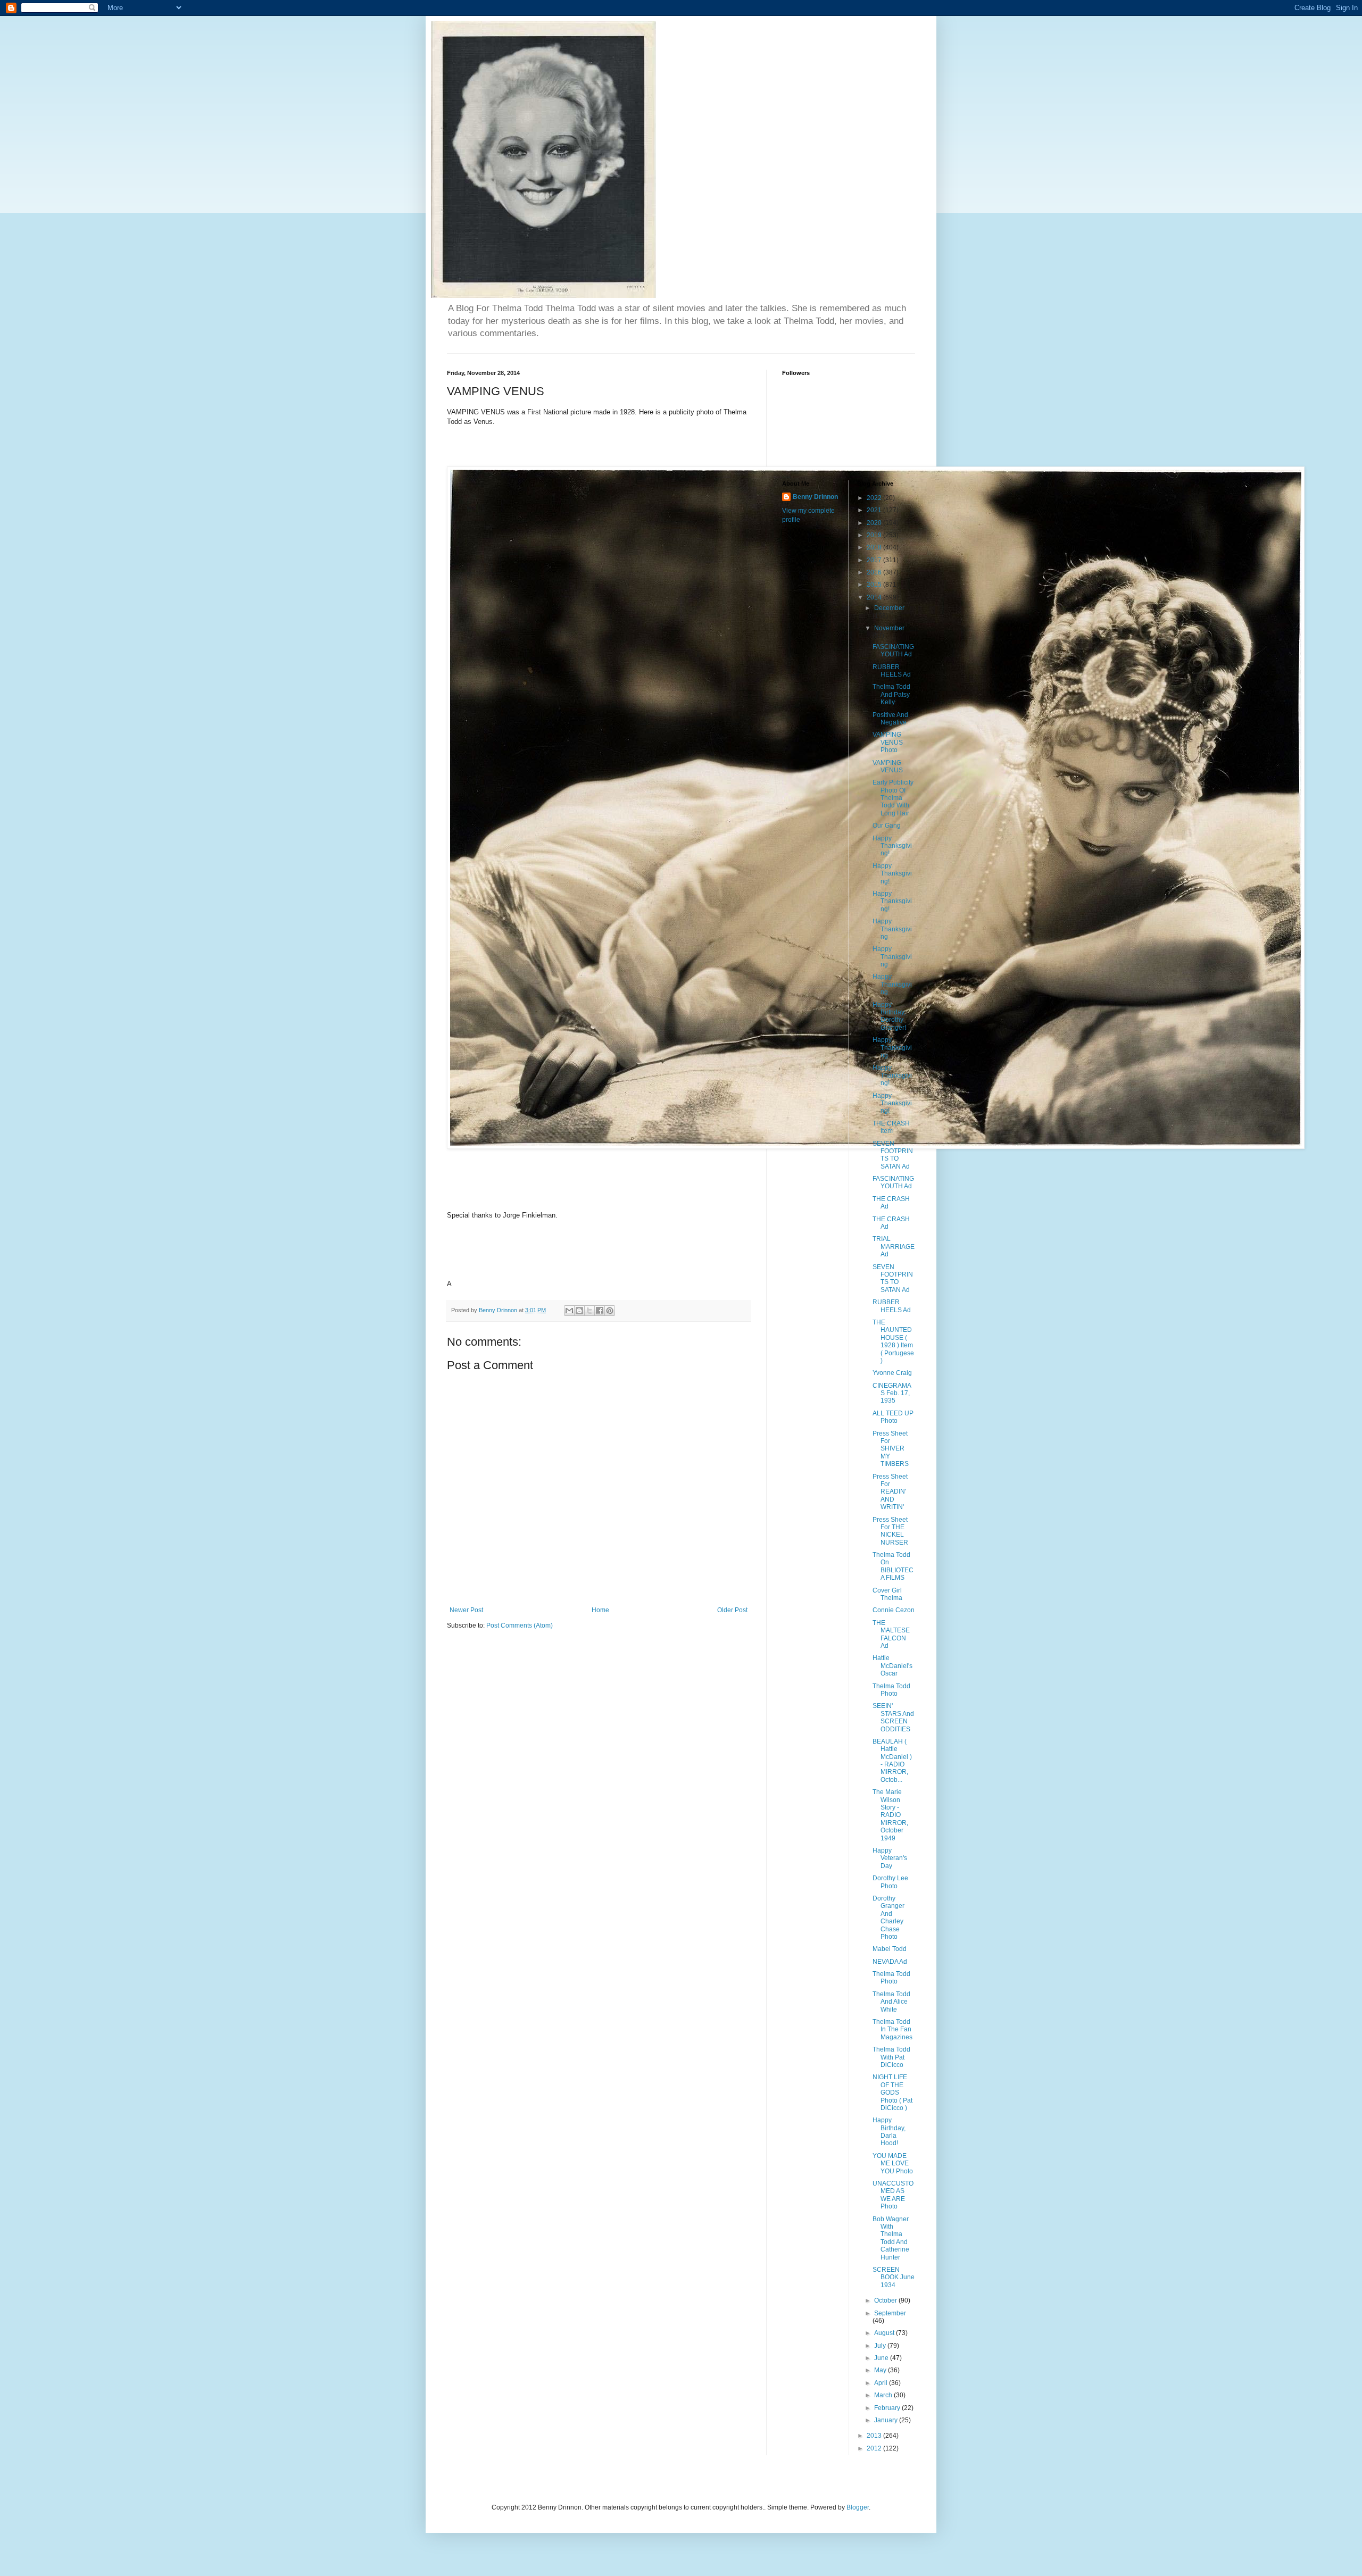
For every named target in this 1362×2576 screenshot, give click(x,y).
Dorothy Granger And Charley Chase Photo (888, 1918)
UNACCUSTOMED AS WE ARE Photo (893, 2195)
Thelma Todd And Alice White (891, 2002)
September (890, 2313)
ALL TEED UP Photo (893, 1417)
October (886, 2300)
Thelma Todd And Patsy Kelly (891, 694)
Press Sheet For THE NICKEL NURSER (890, 1531)
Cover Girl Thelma (887, 1594)
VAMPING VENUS (888, 766)
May (881, 2370)
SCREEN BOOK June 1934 (894, 2277)
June (882, 2358)
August (885, 2333)
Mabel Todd (890, 1949)
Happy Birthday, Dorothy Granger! (889, 1016)
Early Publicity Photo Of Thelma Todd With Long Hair (893, 798)
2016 (875, 572)
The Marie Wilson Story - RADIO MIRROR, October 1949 (890, 1815)
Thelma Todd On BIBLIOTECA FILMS (893, 1566)
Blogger (858, 2507)
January (887, 2420)
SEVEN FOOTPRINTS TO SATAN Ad (893, 1155)
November (889, 628)
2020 (875, 523)
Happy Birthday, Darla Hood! (889, 2132)
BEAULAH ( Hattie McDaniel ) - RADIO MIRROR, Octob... (892, 1761)
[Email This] (569, 1311)
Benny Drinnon (815, 497)
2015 (875, 585)
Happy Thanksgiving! (892, 846)
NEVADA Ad (890, 1962)
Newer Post (466, 1610)
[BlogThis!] (579, 1311)
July (881, 2346)
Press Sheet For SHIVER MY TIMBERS (891, 1449)
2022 (875, 498)
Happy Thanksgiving (892, 929)
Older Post (732, 1610)
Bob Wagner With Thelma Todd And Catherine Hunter (891, 2238)
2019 (875, 535)
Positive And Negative (890, 719)
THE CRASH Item (891, 1127)
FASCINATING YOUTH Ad (893, 651)
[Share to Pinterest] (610, 1311)
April (882, 2383)
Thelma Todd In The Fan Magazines (892, 2029)
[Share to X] (589, 1311)
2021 (875, 510)
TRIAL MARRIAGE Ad (894, 1247)
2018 (875, 547)
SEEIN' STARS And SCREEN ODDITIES (893, 1717)
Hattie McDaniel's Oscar (892, 1666)
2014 (875, 597)
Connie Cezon (894, 1610)
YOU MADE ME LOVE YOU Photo (893, 2164)
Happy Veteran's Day (890, 1858)
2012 (875, 2448)
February (888, 2408)
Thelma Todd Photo (891, 1690)
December (889, 608)
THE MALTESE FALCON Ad (891, 1634)
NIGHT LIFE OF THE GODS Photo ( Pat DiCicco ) (892, 2093)
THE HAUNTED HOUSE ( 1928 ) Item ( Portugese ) (893, 1341)
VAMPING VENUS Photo (888, 742)
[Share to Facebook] (600, 1311)
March (884, 2395)
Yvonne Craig (892, 1373)
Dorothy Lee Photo (890, 1882)
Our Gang (887, 826)
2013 (875, 2436)
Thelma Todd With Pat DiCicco (891, 2057)
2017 (875, 560)
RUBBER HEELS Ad (892, 671)
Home (600, 1610)
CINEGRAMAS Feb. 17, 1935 (892, 1393)
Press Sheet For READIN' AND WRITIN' (890, 1492)
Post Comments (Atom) (520, 1625)
